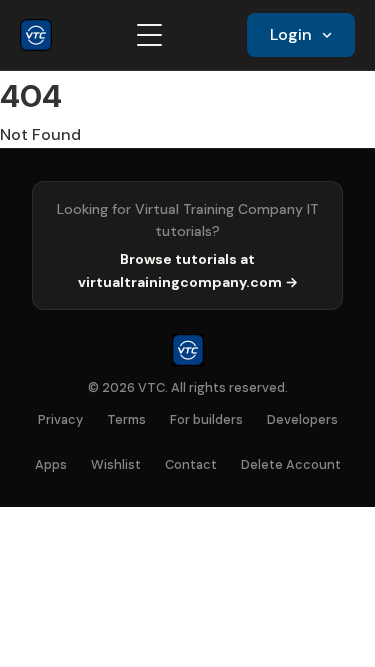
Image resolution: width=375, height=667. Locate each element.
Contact (191, 464)
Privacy (60, 419)
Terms (126, 419)
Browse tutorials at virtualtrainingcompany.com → (188, 270)
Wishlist (116, 464)
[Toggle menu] (149, 35)
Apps (51, 464)
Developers (302, 419)
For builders (206, 419)
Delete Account (291, 464)
